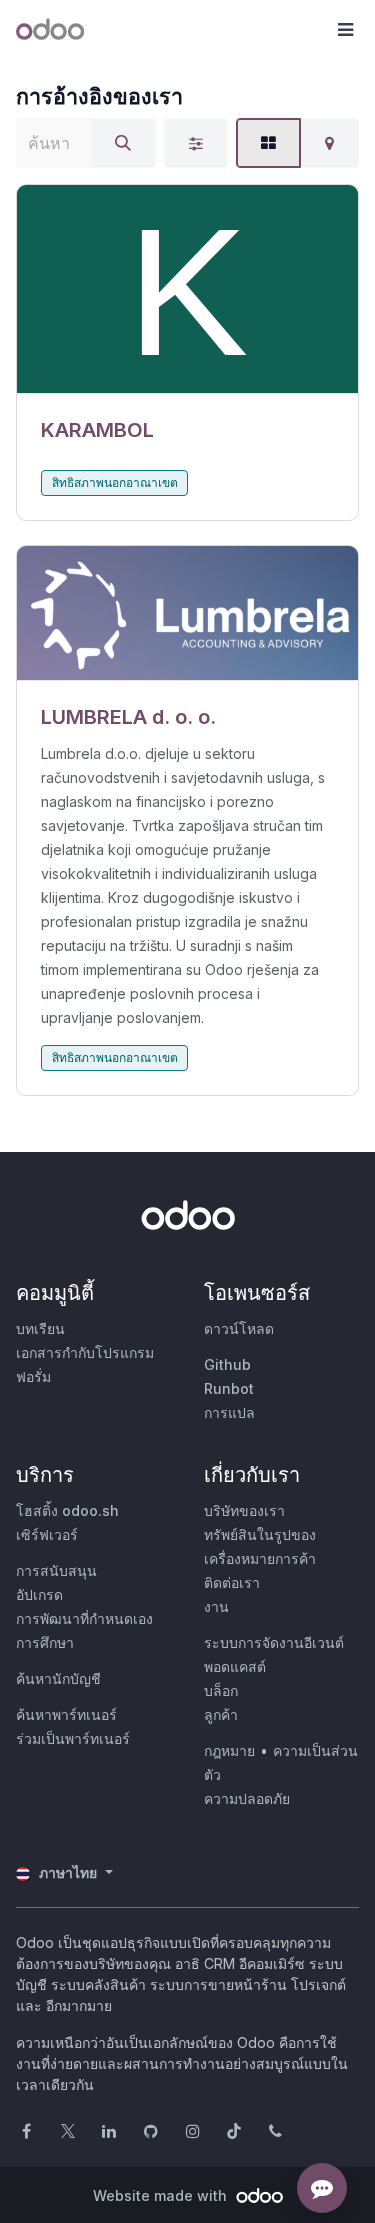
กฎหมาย (229, 1750)
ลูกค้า (221, 1714)
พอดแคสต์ (235, 1666)
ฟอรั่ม (33, 1376)
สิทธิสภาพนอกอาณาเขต (115, 482)
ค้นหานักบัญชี (58, 1678)
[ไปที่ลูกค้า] (187, 289)
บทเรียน (40, 1328)
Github (227, 1364)
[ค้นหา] (123, 143)
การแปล (229, 1412)
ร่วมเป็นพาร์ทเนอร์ (73, 1738)
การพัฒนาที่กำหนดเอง (84, 1618)
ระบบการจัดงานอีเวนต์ (274, 1642)
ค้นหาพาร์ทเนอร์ (66, 1714)
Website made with (162, 2195)
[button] (345, 30)
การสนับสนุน (56, 1570)
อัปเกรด (39, 1594)
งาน (216, 1606)
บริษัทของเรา (244, 1510)
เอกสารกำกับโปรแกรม (85, 1352)
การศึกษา (45, 1642)
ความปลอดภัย (247, 1798)
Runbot (229, 1388)
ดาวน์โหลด (239, 1328)
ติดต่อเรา (232, 1582)
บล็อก (221, 1690)
